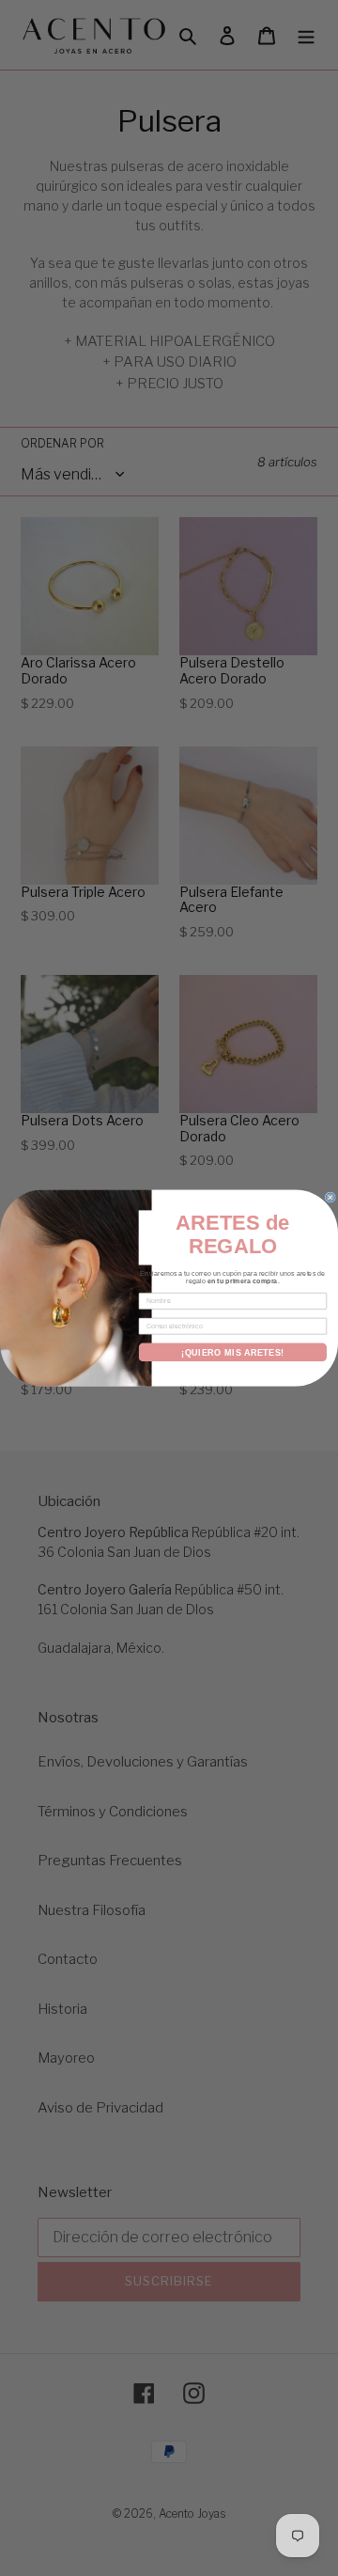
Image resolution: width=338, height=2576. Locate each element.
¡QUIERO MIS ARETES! (233, 1352)
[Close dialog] (330, 1197)
